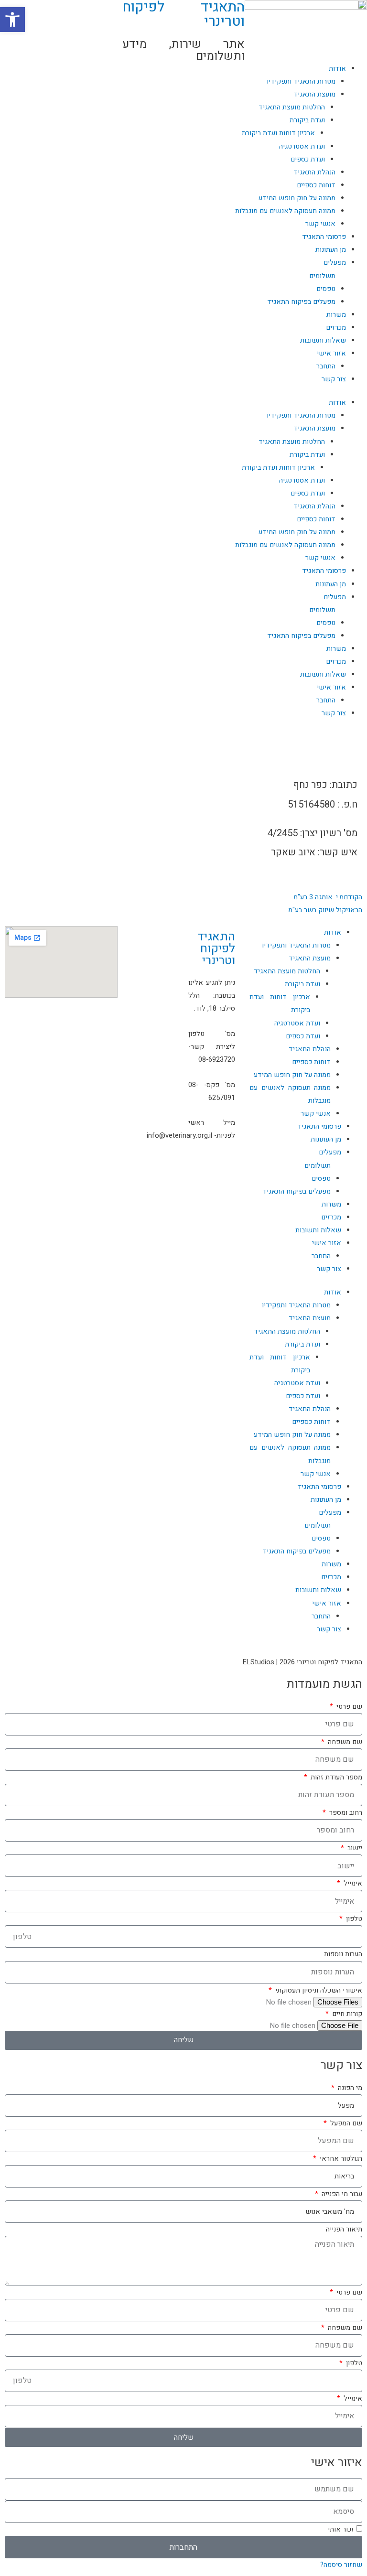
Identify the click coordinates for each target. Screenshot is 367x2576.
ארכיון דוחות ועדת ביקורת (278, 133)
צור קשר (334, 379)
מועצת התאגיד (314, 94)
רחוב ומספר (345, 1813)
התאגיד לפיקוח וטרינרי (216, 949)
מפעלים (335, 263)
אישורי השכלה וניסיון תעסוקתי (318, 1990)
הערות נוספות (343, 1954)
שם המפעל (345, 2123)
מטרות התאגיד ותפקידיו (301, 415)
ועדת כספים (308, 159)
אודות (337, 403)
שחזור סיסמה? (341, 2565)
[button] (12, 20)
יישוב (354, 1848)
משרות (336, 315)
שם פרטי (348, 1707)
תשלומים (322, 276)
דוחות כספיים (316, 185)
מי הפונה (349, 2088)
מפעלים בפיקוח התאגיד (301, 302)
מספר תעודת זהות (335, 1777)
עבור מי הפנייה (341, 2194)
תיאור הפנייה (344, 2229)
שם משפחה (344, 1742)
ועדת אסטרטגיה (302, 146)
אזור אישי (331, 353)
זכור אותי (342, 2529)
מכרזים (336, 328)
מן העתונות (331, 250)
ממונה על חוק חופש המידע (297, 198)
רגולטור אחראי (340, 2159)
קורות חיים (346, 2014)
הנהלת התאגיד (314, 172)
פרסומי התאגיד (324, 237)
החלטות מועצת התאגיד (292, 107)
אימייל (352, 1883)
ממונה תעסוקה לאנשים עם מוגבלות (285, 211)
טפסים (326, 289)
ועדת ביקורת (307, 120)
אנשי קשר (320, 224)
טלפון (353, 1919)
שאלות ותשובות (323, 340)
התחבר (326, 366)
